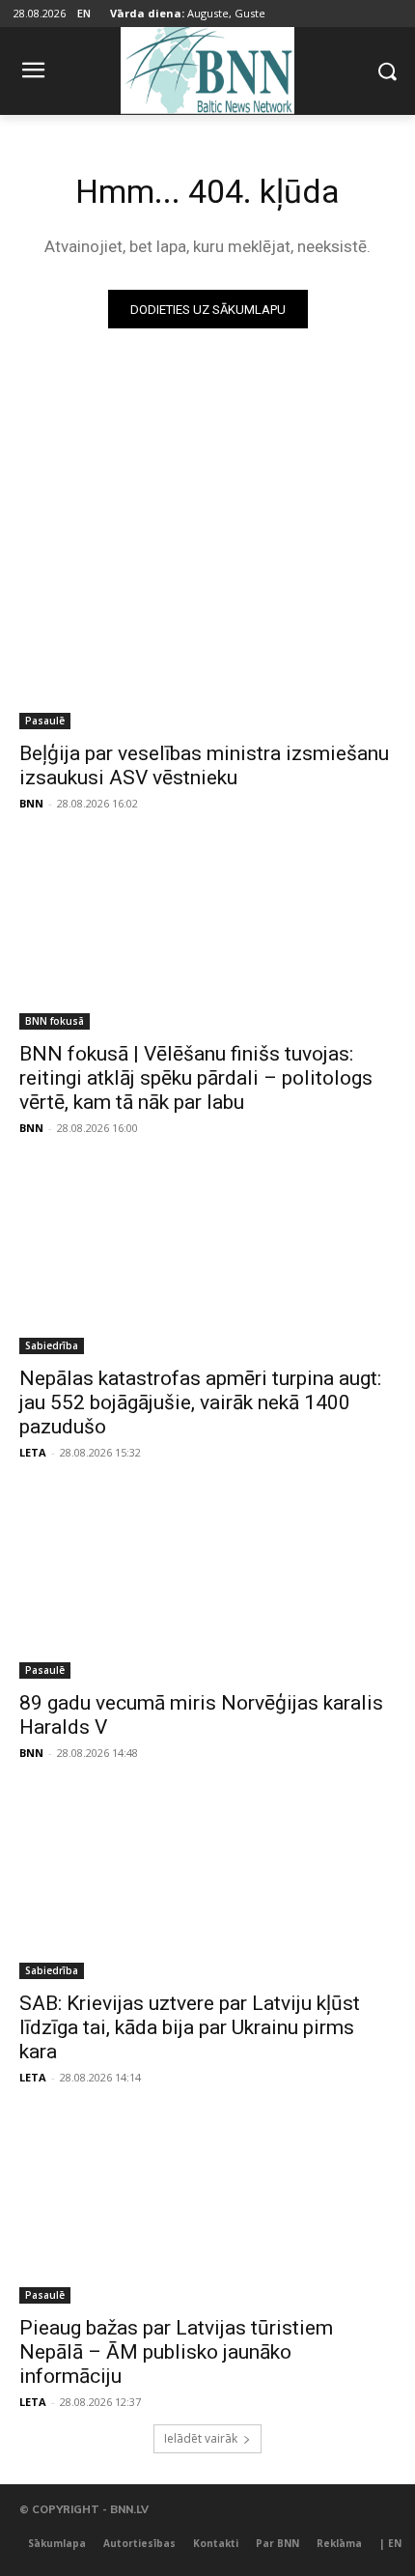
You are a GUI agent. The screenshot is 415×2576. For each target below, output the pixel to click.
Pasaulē (45, 721)
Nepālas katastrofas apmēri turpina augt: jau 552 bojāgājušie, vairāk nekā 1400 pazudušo (200, 1402)
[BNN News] (207, 67)
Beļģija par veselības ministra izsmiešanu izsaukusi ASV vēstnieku (204, 765)
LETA (33, 1452)
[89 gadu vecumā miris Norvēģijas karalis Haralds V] (207, 1585)
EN (84, 13)
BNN (31, 803)
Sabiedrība (52, 1345)
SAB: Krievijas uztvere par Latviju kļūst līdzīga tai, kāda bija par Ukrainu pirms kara (190, 2027)
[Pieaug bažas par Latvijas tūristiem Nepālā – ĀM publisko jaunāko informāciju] (207, 2209)
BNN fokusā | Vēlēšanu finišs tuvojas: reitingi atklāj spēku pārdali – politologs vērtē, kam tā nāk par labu (196, 1078)
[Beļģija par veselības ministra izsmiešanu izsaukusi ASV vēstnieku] (207, 635)
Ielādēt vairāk (201, 2438)
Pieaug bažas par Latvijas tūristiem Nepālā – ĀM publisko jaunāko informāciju (176, 2352)
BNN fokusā (55, 1021)
